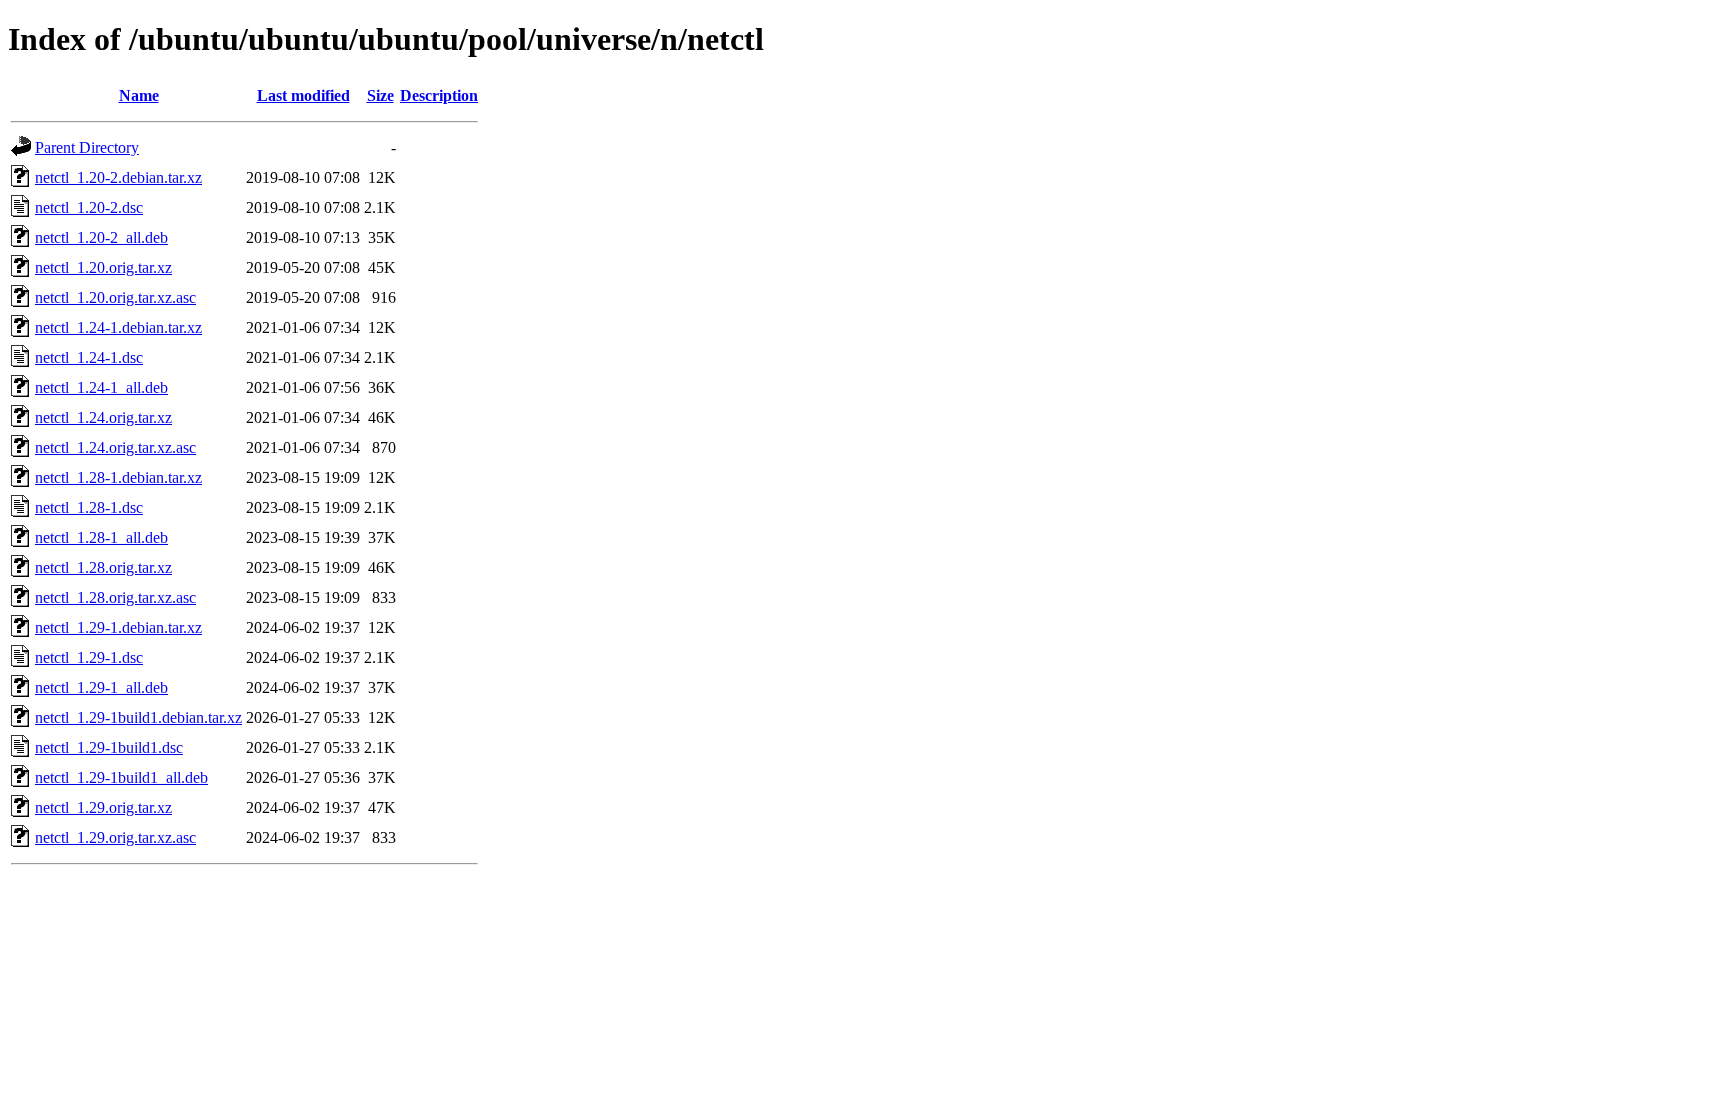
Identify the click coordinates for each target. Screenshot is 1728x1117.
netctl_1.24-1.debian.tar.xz (118, 327)
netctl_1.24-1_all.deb (101, 387)
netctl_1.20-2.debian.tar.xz (118, 177)
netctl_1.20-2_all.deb (101, 237)
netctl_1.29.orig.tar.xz (103, 807)
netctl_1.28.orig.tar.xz (103, 567)
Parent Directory (87, 147)
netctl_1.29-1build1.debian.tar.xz (138, 717)
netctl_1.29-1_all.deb (101, 687)
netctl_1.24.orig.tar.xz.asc (115, 447)
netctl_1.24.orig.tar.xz (103, 417)
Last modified (303, 95)
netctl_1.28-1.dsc (89, 507)
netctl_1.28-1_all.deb (101, 537)
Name (139, 95)
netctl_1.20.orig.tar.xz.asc (115, 297)
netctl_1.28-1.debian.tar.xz (118, 477)
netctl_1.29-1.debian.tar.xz (118, 627)
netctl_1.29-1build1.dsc (109, 747)
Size (380, 95)
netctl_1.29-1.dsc (89, 657)
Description (439, 95)
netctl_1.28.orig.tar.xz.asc (115, 597)
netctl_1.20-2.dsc (89, 207)
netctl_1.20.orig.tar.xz (103, 267)
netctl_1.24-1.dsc (89, 357)
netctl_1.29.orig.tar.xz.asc (115, 837)
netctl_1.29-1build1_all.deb (121, 777)
